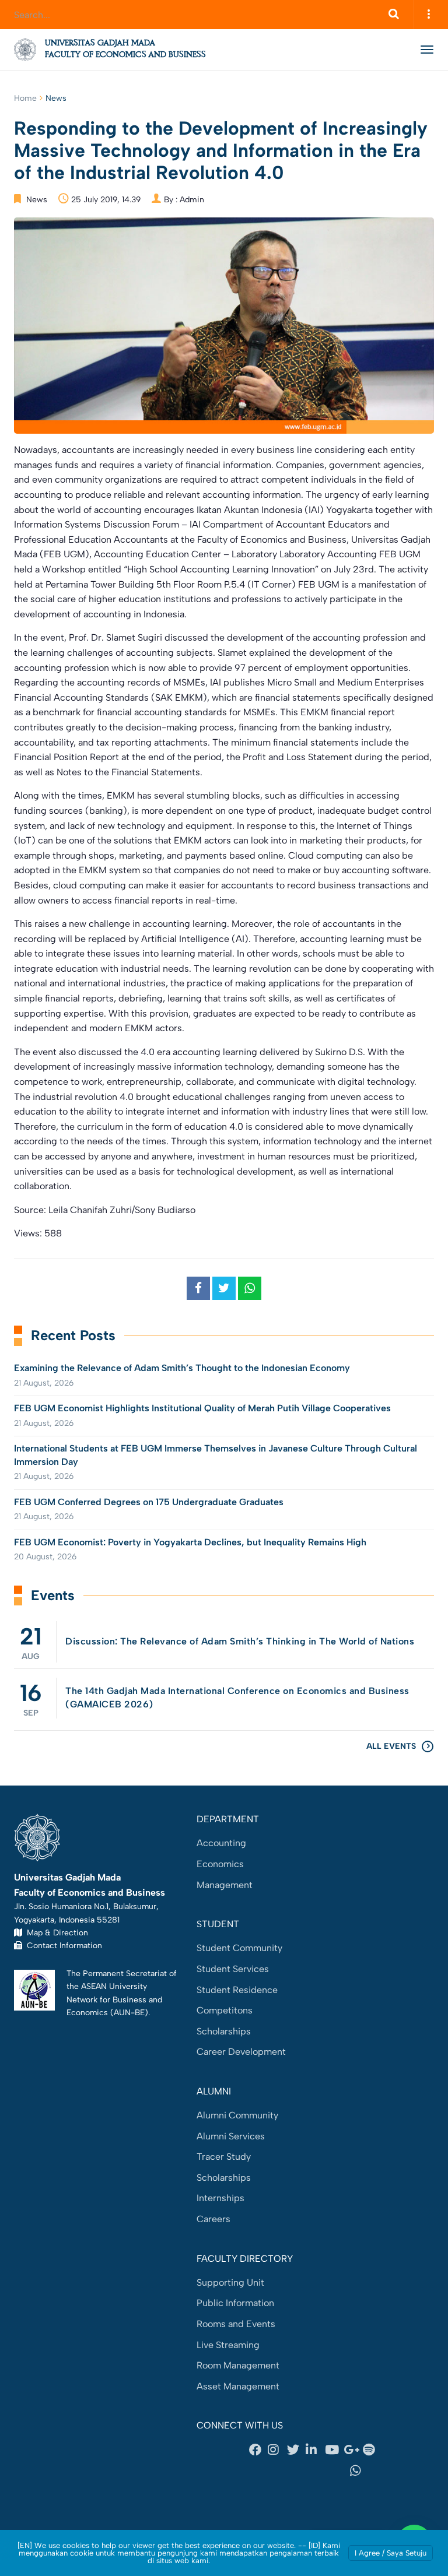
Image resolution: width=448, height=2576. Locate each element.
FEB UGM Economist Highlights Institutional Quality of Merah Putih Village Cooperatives (202, 1408)
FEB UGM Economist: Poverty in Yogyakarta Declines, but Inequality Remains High (190, 1542)
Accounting (221, 1843)
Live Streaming (228, 2345)
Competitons (225, 2010)
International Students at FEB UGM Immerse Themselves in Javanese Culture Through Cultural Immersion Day (216, 1455)
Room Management (238, 2365)
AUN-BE (129, 2012)
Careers (213, 2219)
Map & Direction (55, 1932)
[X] (296, 2450)
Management (225, 1885)
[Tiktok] (315, 2470)
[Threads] (271, 2470)
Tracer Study (224, 2157)
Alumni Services (231, 2136)
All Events (391, 1746)
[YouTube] (334, 2450)
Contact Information (62, 1945)
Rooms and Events (236, 2324)
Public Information (235, 2303)
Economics (220, 1864)
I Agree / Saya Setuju (391, 2553)
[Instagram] (277, 2450)
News (56, 98)
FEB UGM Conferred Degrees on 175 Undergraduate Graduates (149, 1502)
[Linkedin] (315, 2450)
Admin (192, 200)
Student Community (239, 1948)
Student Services (233, 1969)
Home (25, 98)
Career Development (241, 2052)
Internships (220, 2198)
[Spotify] (372, 2450)
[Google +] (353, 2450)
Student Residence (237, 1990)
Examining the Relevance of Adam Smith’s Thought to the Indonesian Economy (182, 1368)
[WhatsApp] (359, 2470)
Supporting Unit (230, 2282)
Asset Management (238, 2386)
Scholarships (224, 2031)
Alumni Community (237, 2115)
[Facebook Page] (258, 2450)
